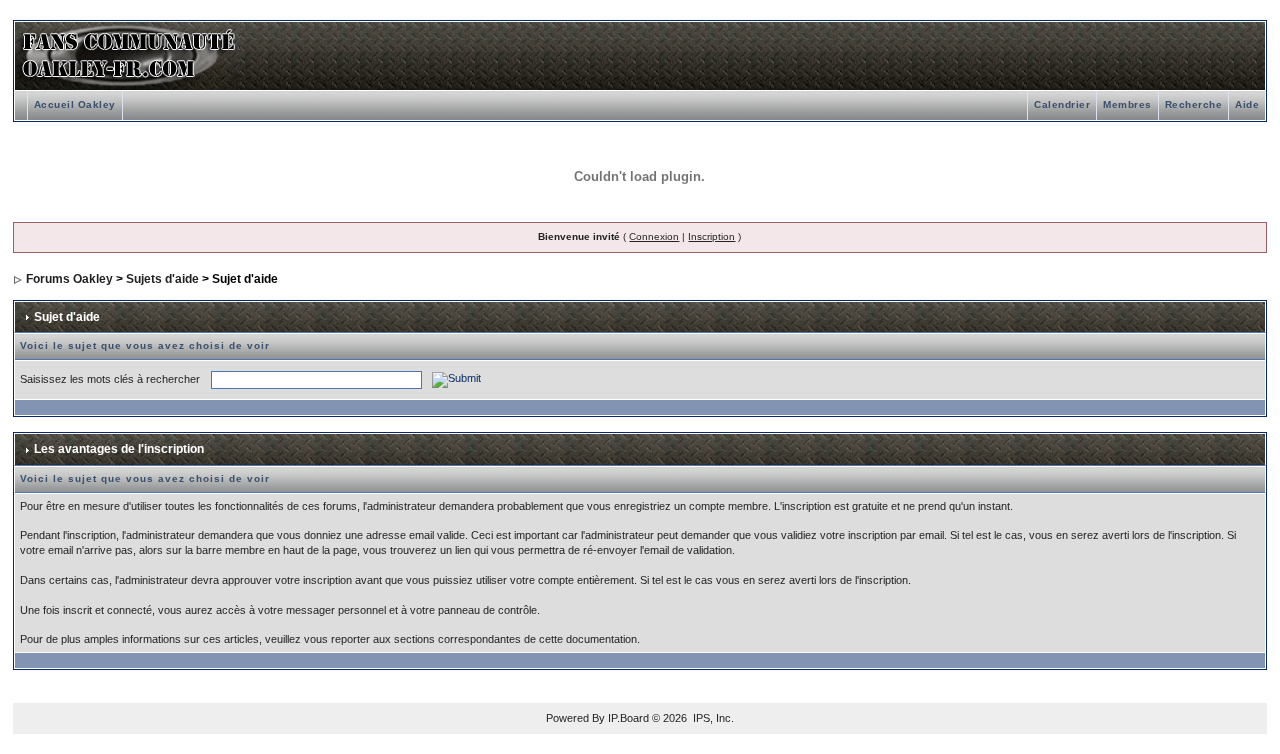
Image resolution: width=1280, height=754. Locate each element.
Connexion (654, 236)
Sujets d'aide (162, 279)
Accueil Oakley (75, 104)
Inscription (711, 236)
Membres (1127, 104)
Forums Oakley (69, 279)
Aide (1247, 104)
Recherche (1194, 104)
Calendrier (1062, 104)
